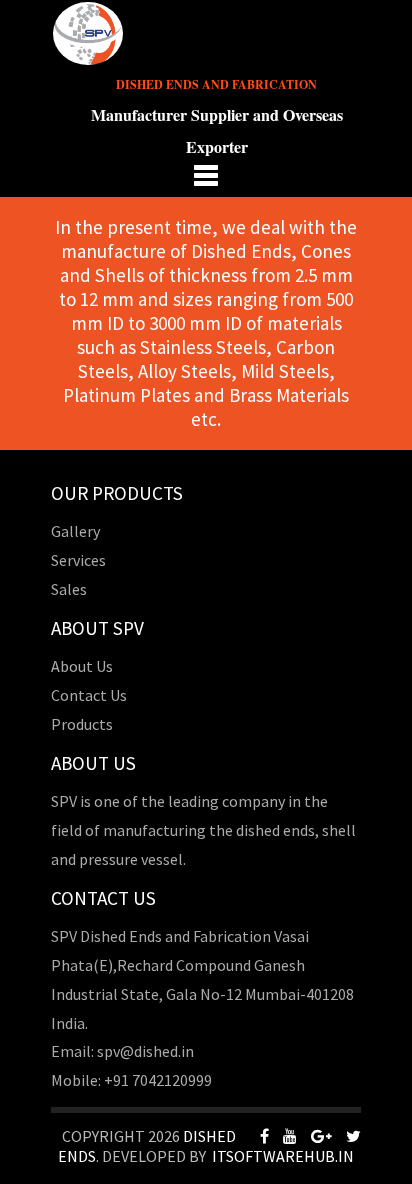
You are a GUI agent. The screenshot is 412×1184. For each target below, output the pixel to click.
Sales (69, 589)
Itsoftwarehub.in (283, 1156)
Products (82, 724)
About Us (82, 666)
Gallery (75, 531)
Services (78, 560)
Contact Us (89, 695)
